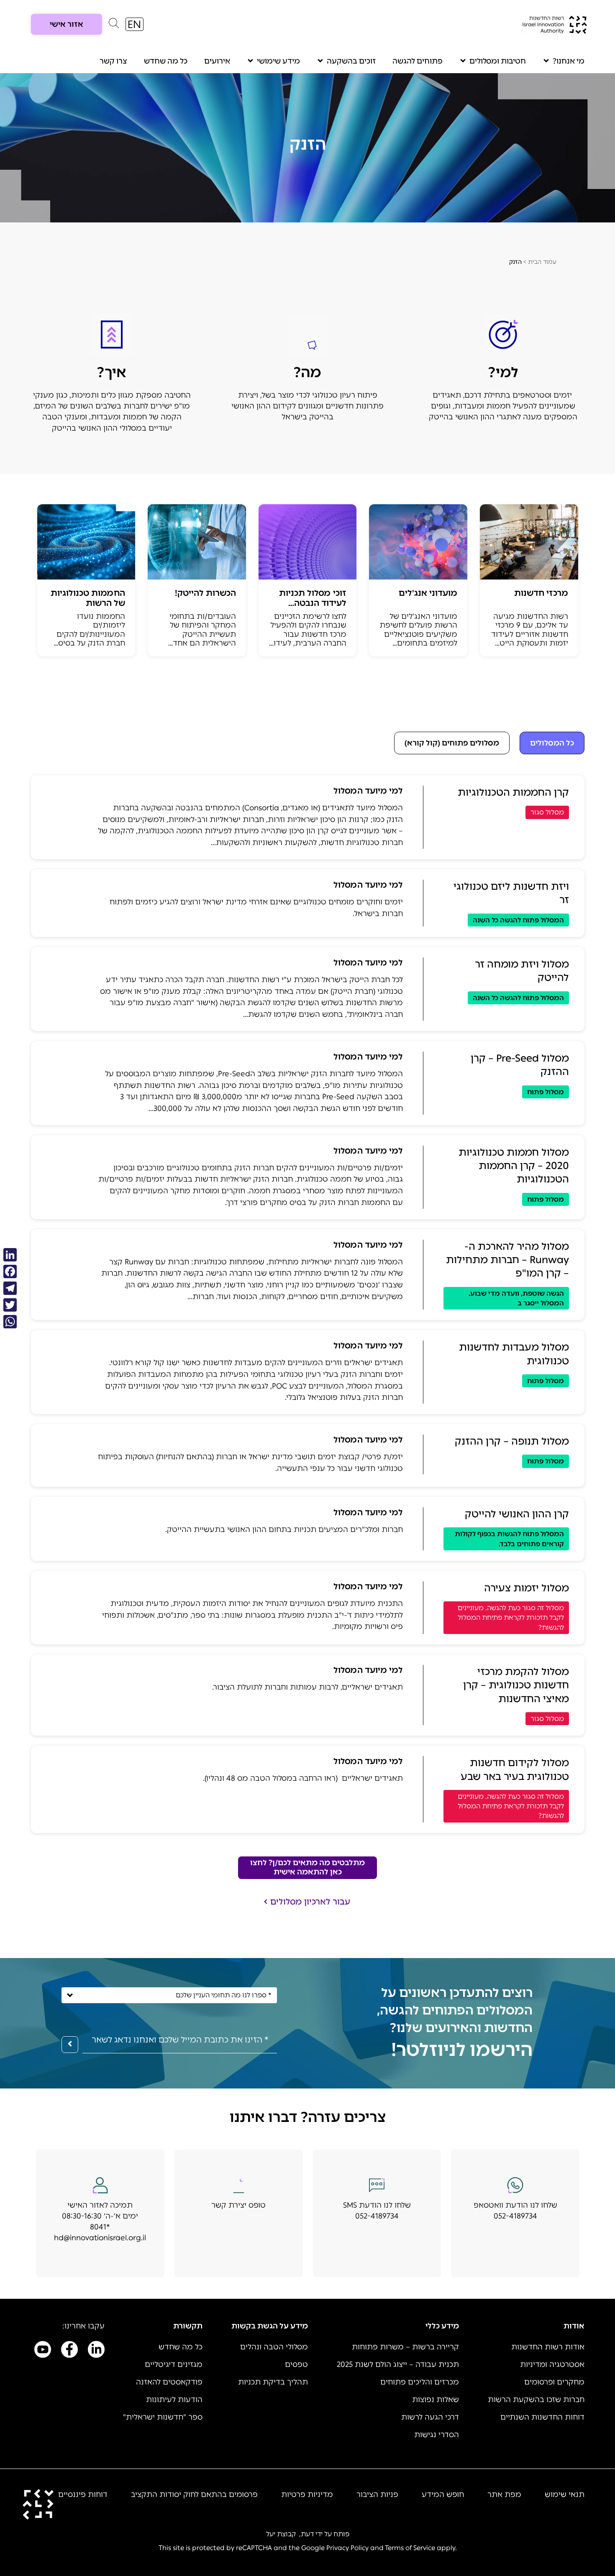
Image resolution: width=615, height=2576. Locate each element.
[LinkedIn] (10, 1255)
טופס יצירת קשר (238, 2205)
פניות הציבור (377, 2494)
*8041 (100, 2227)
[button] (114, 25)
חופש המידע (443, 2494)
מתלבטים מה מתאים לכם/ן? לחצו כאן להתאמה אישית (307, 1867)
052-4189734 (515, 2216)
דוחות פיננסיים (83, 2494)
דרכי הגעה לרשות (430, 2417)
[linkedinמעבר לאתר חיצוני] (96, 2351)
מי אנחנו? (569, 61)
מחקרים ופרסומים (554, 2382)
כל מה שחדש (166, 61)
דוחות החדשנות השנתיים (542, 2417)
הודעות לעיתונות (174, 2400)
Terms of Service (410, 2548)
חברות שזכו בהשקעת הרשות (536, 2400)
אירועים (217, 61)
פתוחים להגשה (418, 61)
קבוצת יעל (281, 2534)
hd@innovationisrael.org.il (100, 2238)
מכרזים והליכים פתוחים (420, 2382)
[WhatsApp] (10, 1322)
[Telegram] (10, 1288)
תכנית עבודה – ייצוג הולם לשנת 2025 (398, 2364)
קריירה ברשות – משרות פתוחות (405, 2347)
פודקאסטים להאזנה (169, 2382)
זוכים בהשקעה (351, 61)
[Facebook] (10, 1271)
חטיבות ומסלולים (498, 61)
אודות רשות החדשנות (548, 2347)
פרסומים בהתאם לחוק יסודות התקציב (194, 2494)
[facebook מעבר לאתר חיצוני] (69, 2351)
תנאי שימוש (565, 2494)
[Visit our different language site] (135, 24)
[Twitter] (10, 1305)
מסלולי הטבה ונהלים (274, 2347)
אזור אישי (67, 24)
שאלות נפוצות (436, 2400)
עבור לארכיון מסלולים (310, 1902)
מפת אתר (504, 2494)
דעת (307, 2534)
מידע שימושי (278, 61)
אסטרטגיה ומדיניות (552, 2364)
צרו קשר (113, 61)
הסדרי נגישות (437, 2435)
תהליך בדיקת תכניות (273, 2382)
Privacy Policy (347, 2548)
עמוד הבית (542, 262)
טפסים (296, 2364)
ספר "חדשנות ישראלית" (163, 2417)
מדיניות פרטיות (307, 2494)
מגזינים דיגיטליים (174, 2364)
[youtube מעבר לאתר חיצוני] (43, 2351)
